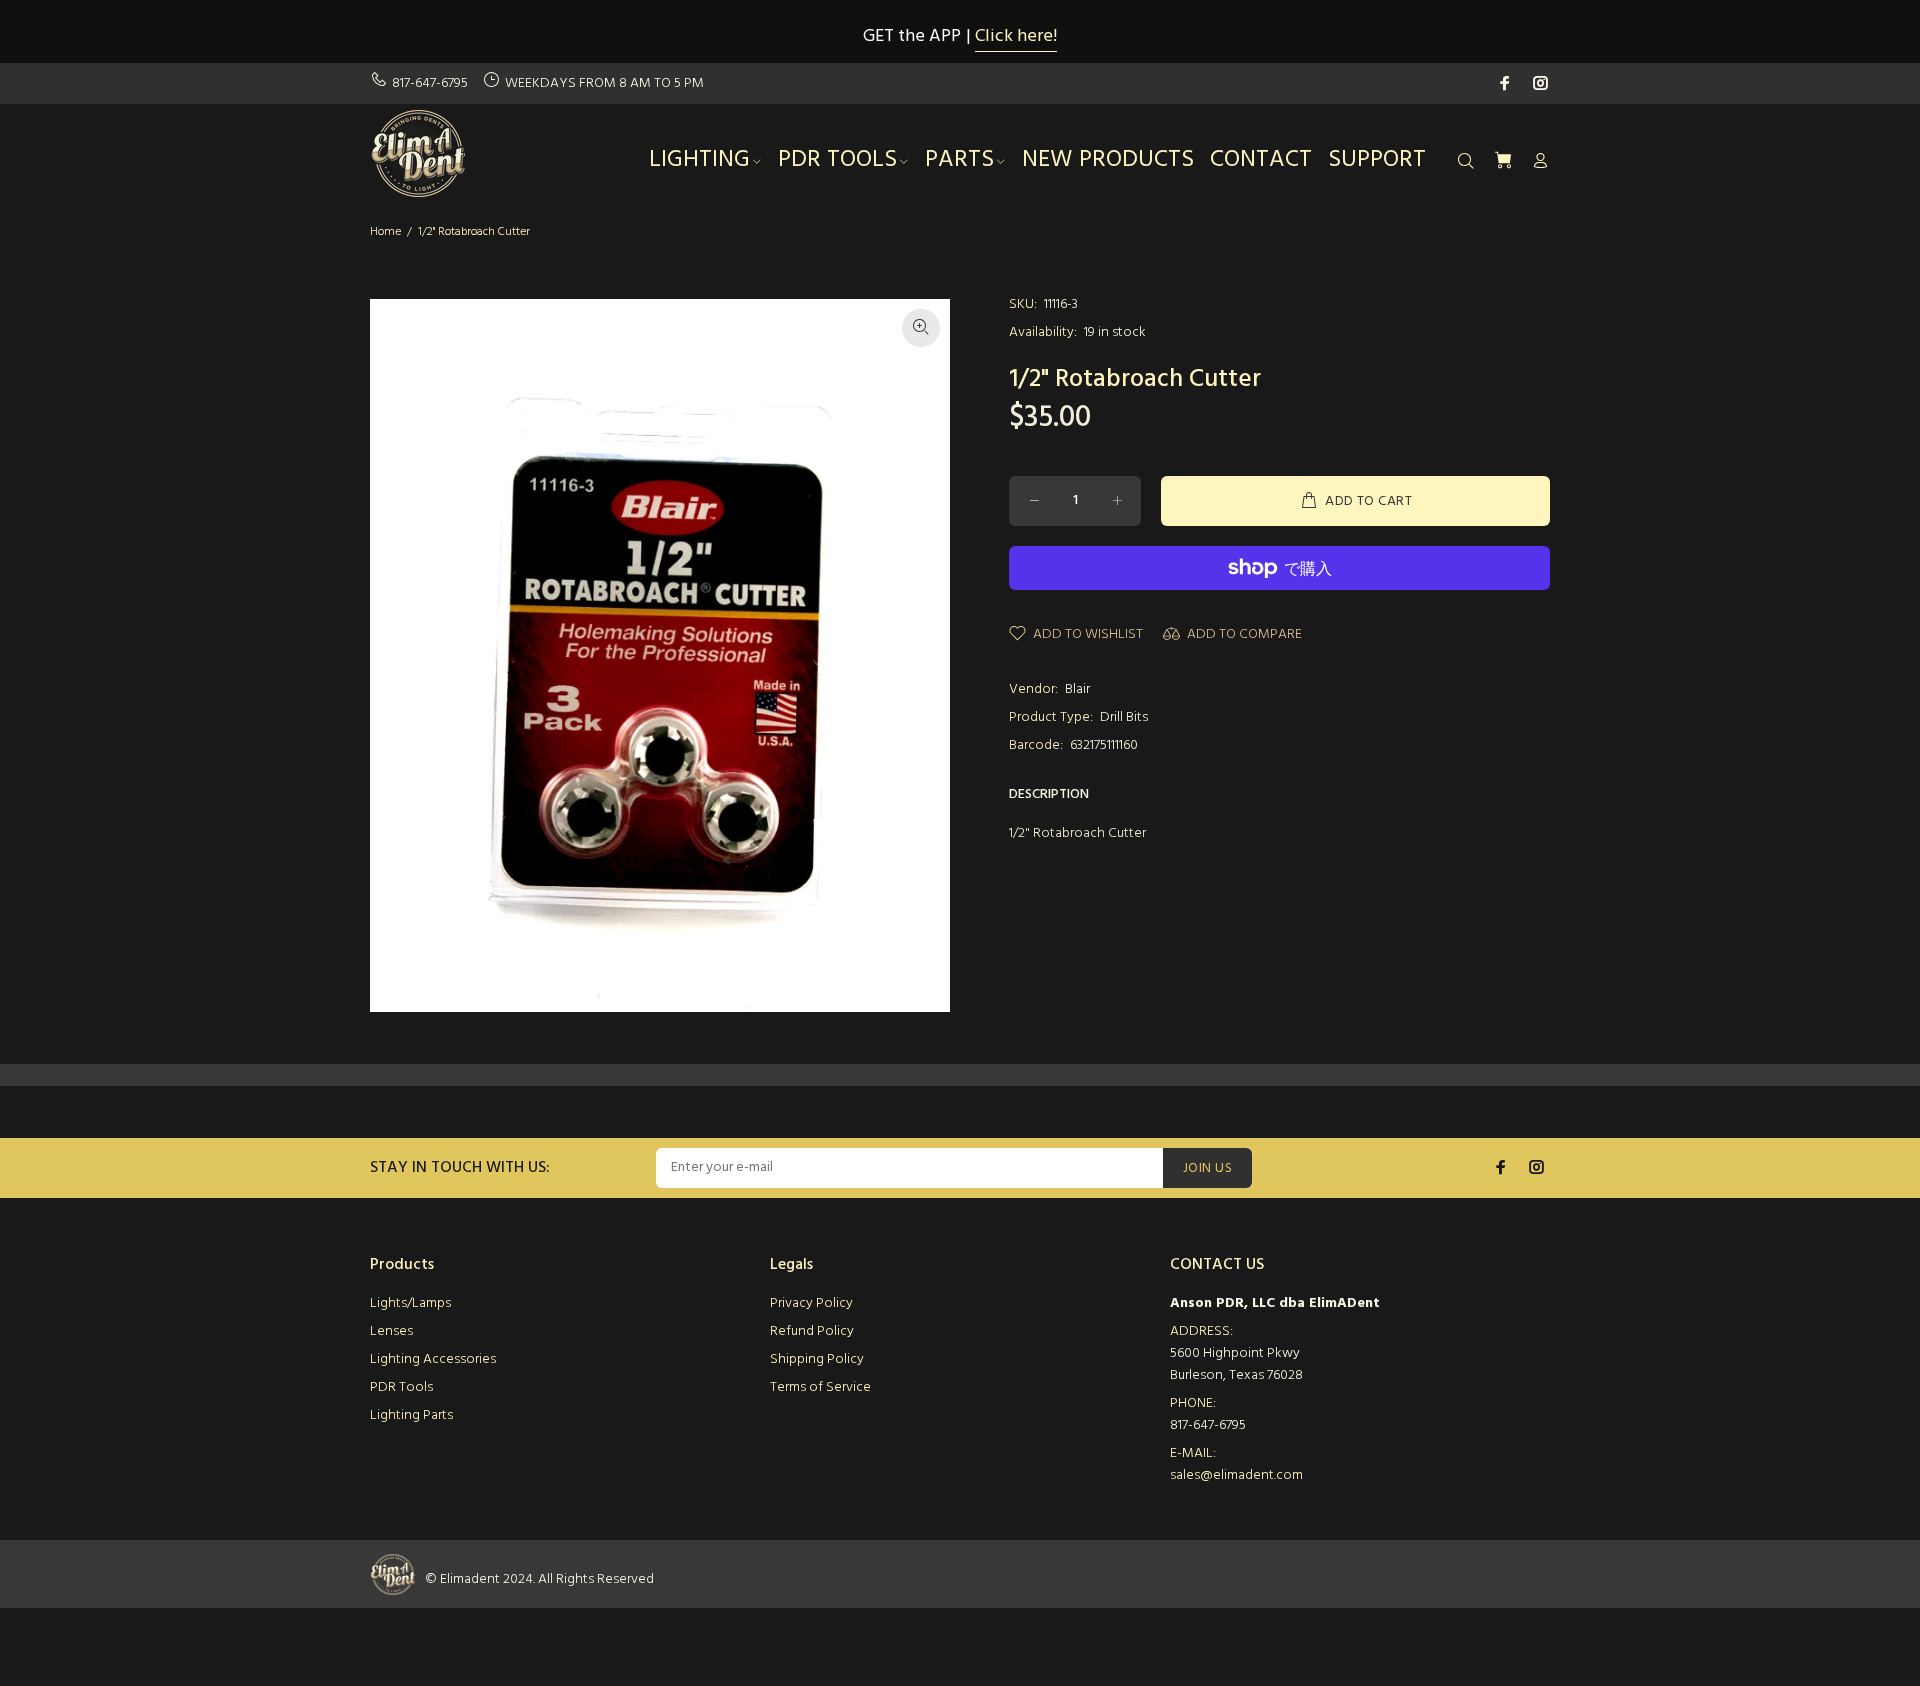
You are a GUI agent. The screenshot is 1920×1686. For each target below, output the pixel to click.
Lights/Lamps (410, 1303)
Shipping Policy (817, 1359)
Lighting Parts (411, 1415)
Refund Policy (812, 1331)
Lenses (391, 1331)
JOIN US (1207, 1168)
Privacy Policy (811, 1303)
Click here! (1016, 36)
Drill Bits (1124, 717)
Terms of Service (820, 1387)
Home (385, 232)
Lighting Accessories (433, 1359)
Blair (1077, 689)
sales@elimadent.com (1236, 1475)
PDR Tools (401, 1387)
